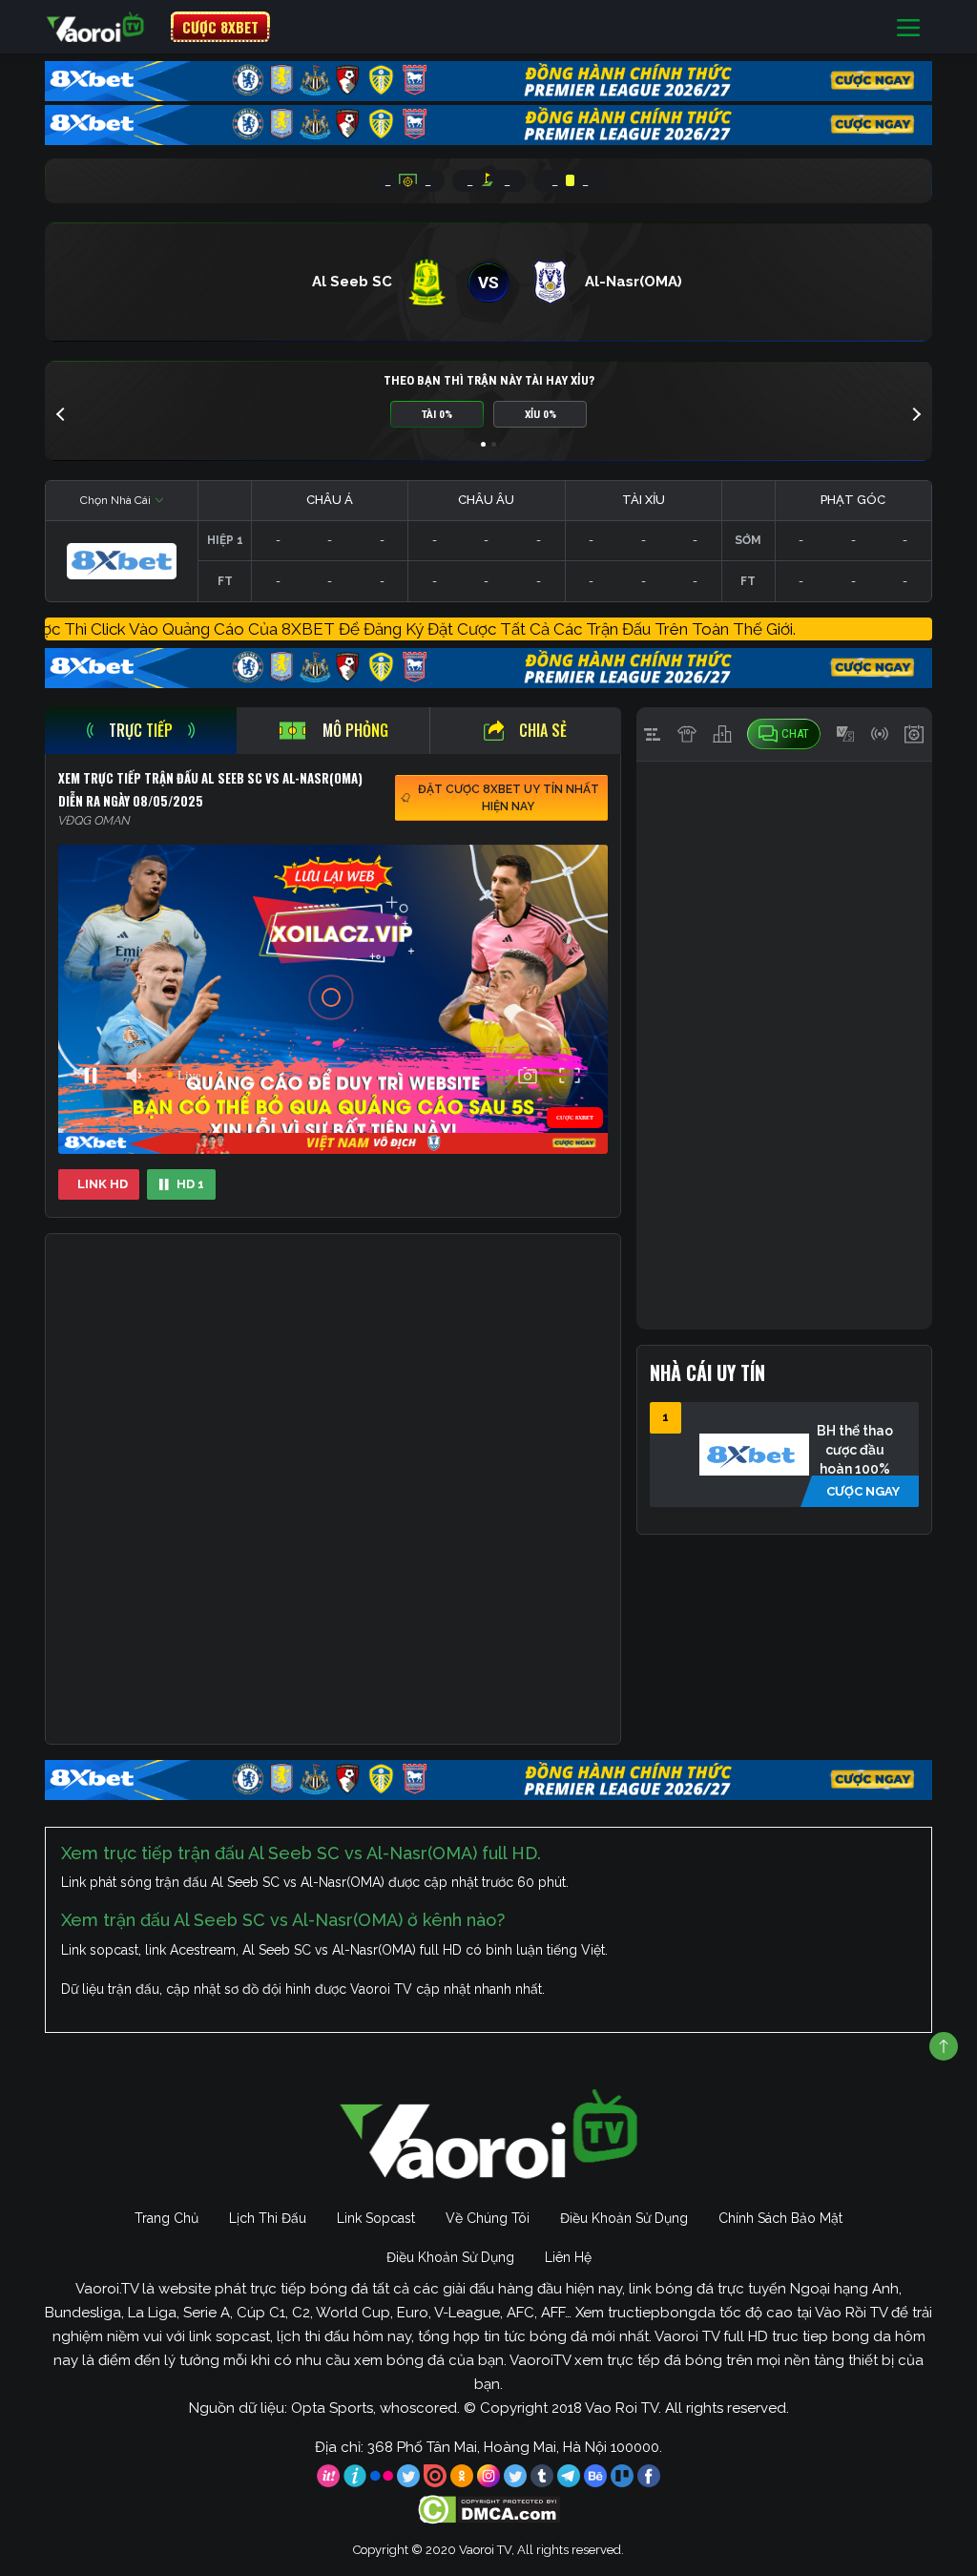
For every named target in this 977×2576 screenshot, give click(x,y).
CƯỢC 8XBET (220, 27)
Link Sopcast (376, 2218)
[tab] (141, 731)
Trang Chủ (166, 2218)
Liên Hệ (568, 2257)
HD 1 (190, 1184)
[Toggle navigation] (908, 27)
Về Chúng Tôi (488, 2218)
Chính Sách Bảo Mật (780, 2218)
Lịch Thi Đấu (268, 2218)
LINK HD (103, 1184)
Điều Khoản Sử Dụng (624, 2218)
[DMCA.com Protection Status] (489, 2509)
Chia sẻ (543, 730)
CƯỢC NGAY (863, 1491)
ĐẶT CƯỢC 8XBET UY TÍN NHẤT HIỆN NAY (509, 798)
